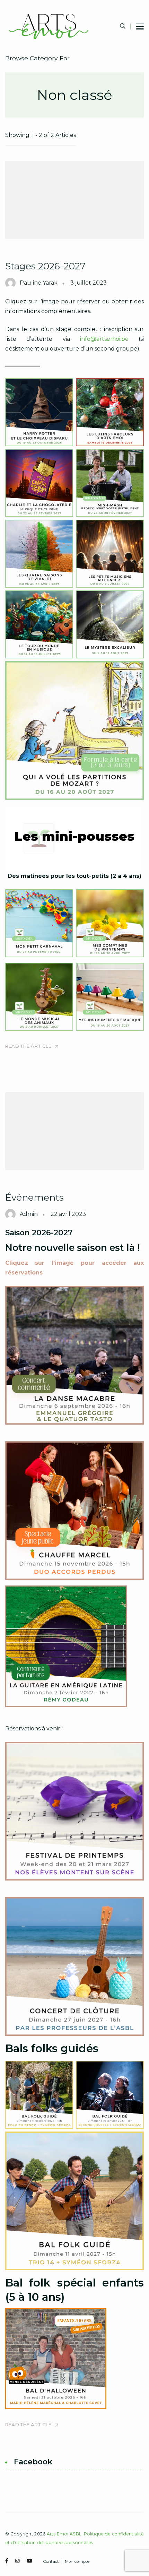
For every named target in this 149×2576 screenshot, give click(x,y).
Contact (51, 2562)
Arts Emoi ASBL (64, 2534)
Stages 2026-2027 (45, 266)
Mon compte (77, 2562)
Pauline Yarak (39, 283)
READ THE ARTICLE (28, 1046)
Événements (34, 1197)
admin (29, 1214)
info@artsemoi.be (104, 339)
